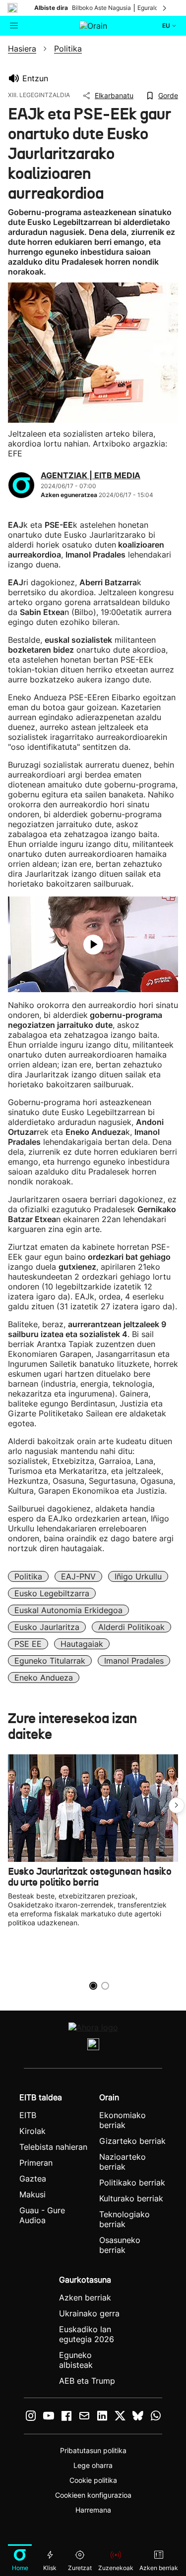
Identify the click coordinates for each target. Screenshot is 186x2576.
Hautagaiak (82, 1644)
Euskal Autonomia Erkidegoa (68, 1610)
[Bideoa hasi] (93, 945)
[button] (177, 1805)
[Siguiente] (165, 8)
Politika (28, 1576)
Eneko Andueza (44, 1678)
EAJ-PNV (78, 1576)
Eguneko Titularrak (50, 1661)
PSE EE (28, 1644)
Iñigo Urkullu (138, 1576)
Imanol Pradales (134, 1661)
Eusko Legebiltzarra (52, 1593)
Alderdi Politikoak (131, 1627)
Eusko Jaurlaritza (47, 1627)
